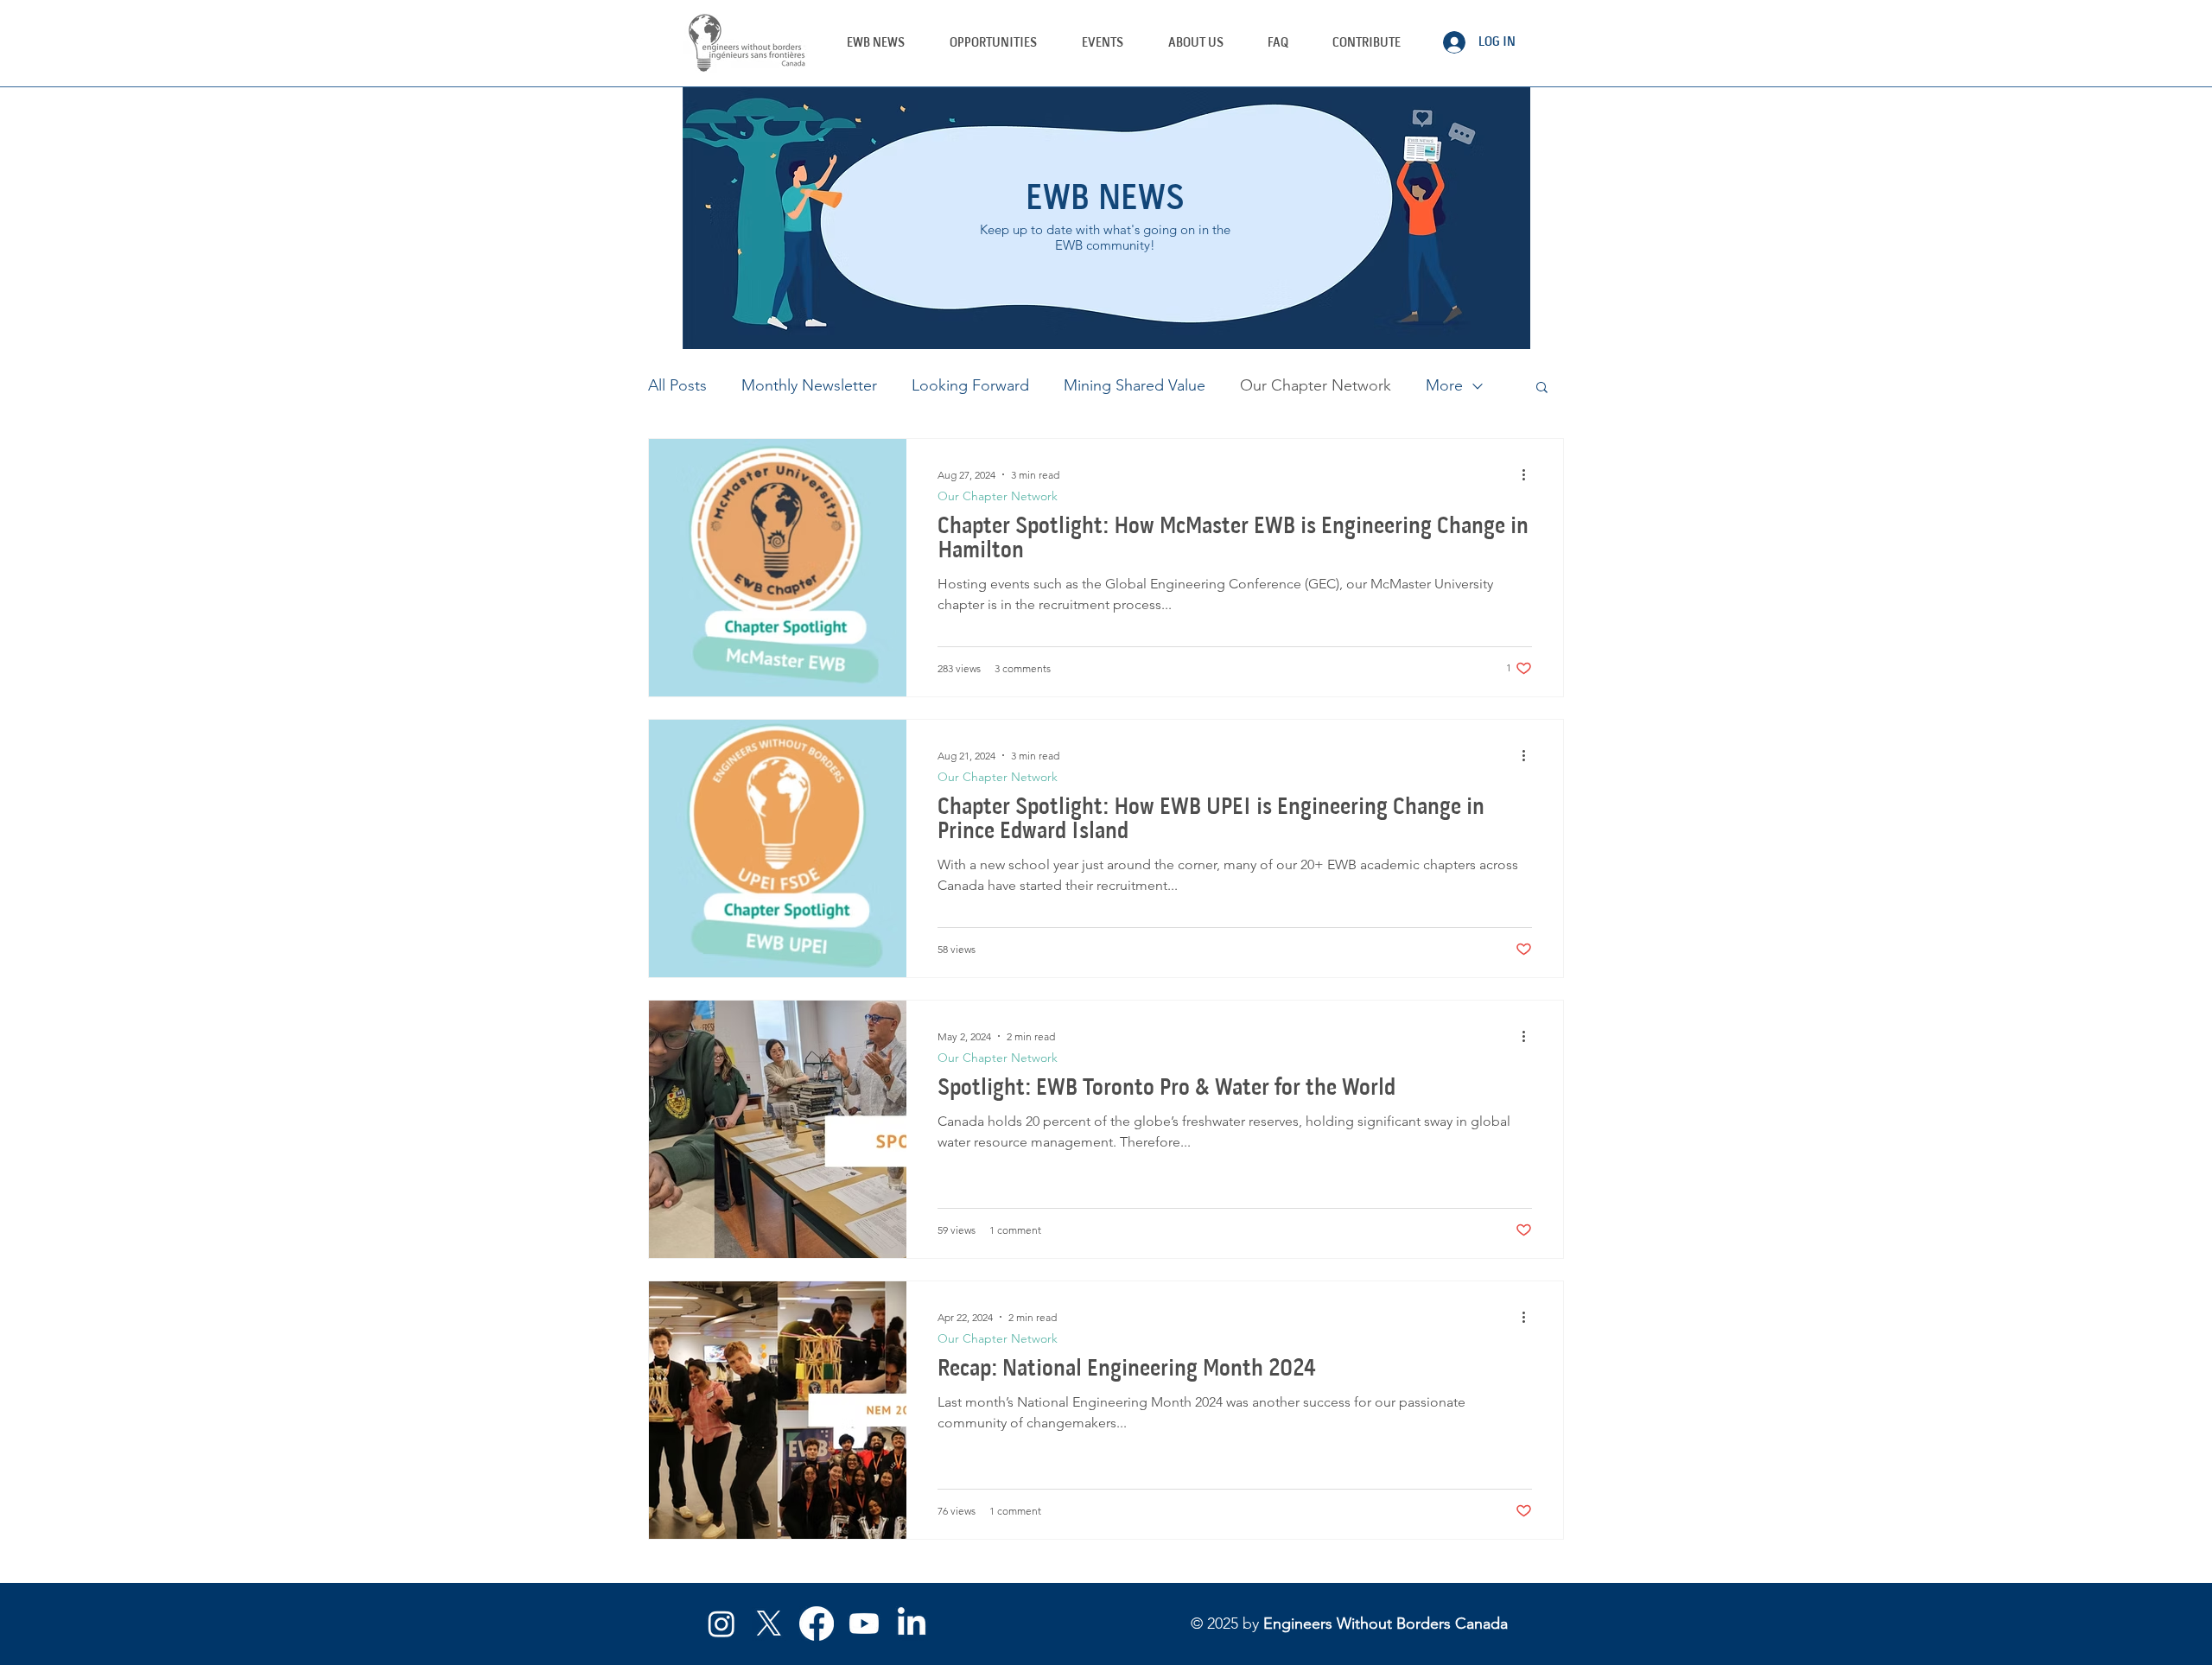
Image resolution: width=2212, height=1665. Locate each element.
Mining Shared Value (1135, 385)
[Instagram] (721, 1624)
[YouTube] (864, 1624)
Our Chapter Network (1316, 385)
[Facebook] (817, 1624)
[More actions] (1529, 474)
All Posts (677, 385)
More (1444, 385)
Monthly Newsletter (809, 385)
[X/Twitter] (769, 1624)
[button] (1103, 42)
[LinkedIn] (912, 1624)
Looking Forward (970, 385)
